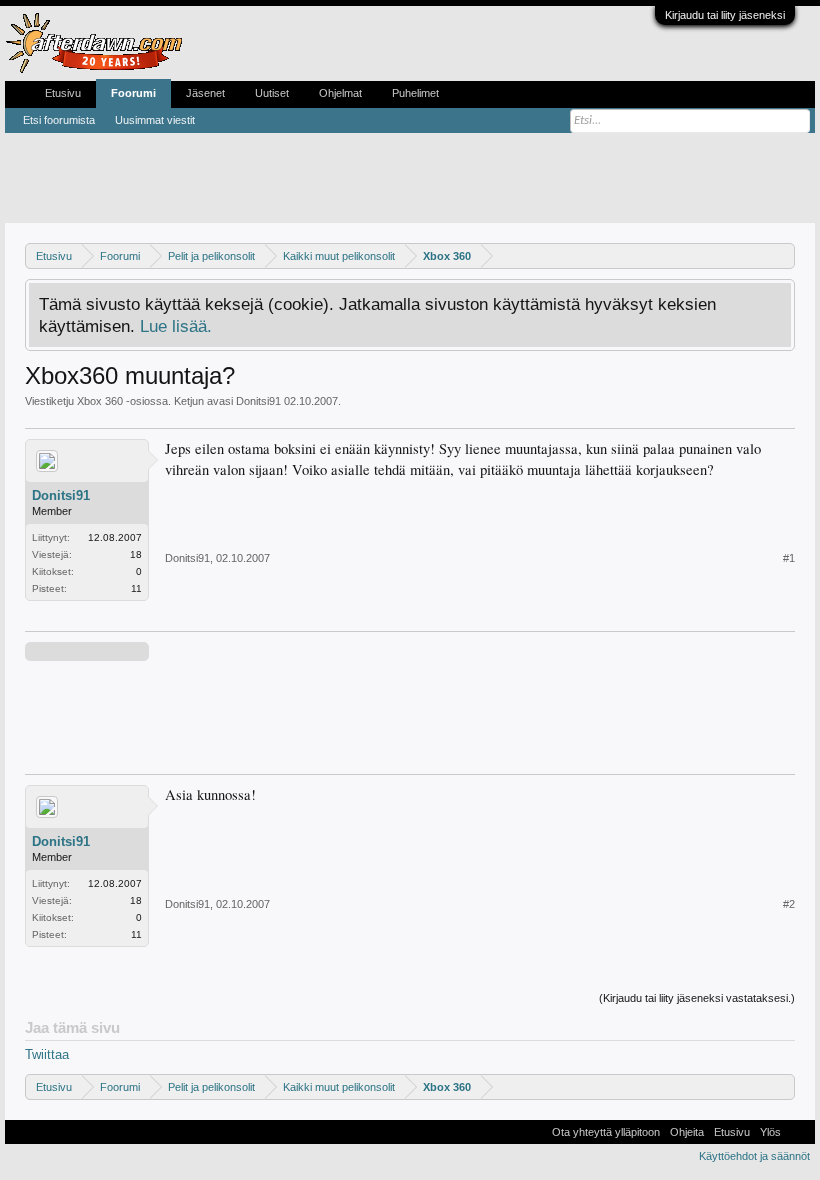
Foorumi (133, 93)
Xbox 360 (100, 401)
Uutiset (272, 93)
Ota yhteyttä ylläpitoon (606, 1132)
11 (136, 588)
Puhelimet (415, 93)
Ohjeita (687, 1132)
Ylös (770, 1132)
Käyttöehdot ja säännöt (754, 1156)
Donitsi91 (258, 401)
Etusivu (63, 93)
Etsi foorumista (59, 120)
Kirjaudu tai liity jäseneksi (725, 15)
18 (136, 554)
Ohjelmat (340, 93)
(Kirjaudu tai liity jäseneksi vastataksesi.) (697, 998)
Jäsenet (205, 93)
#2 (789, 904)
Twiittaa (47, 1054)
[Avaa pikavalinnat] (782, 255)
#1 (789, 558)
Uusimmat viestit (155, 120)
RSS (798, 1132)
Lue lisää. (176, 326)
